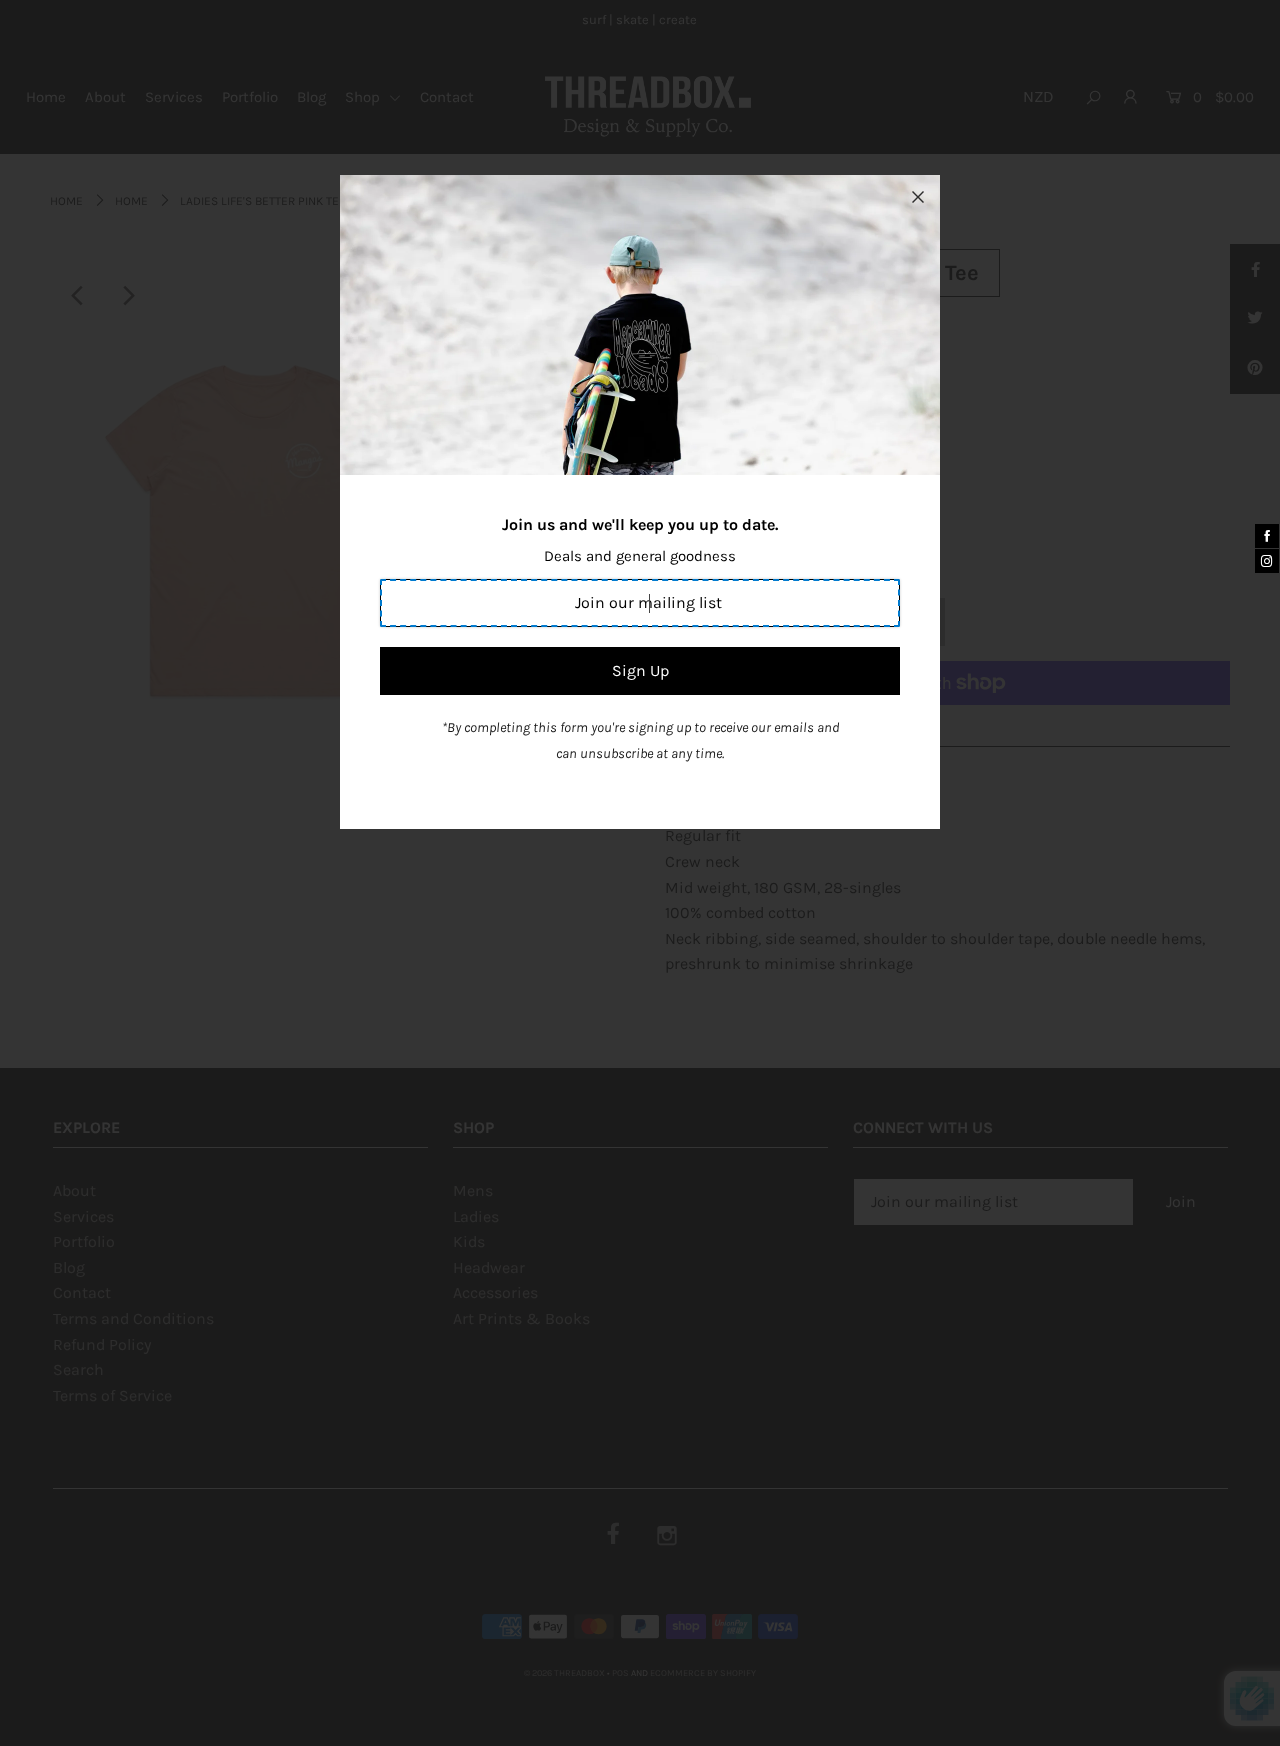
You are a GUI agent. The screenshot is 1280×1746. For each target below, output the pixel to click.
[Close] (918, 197)
